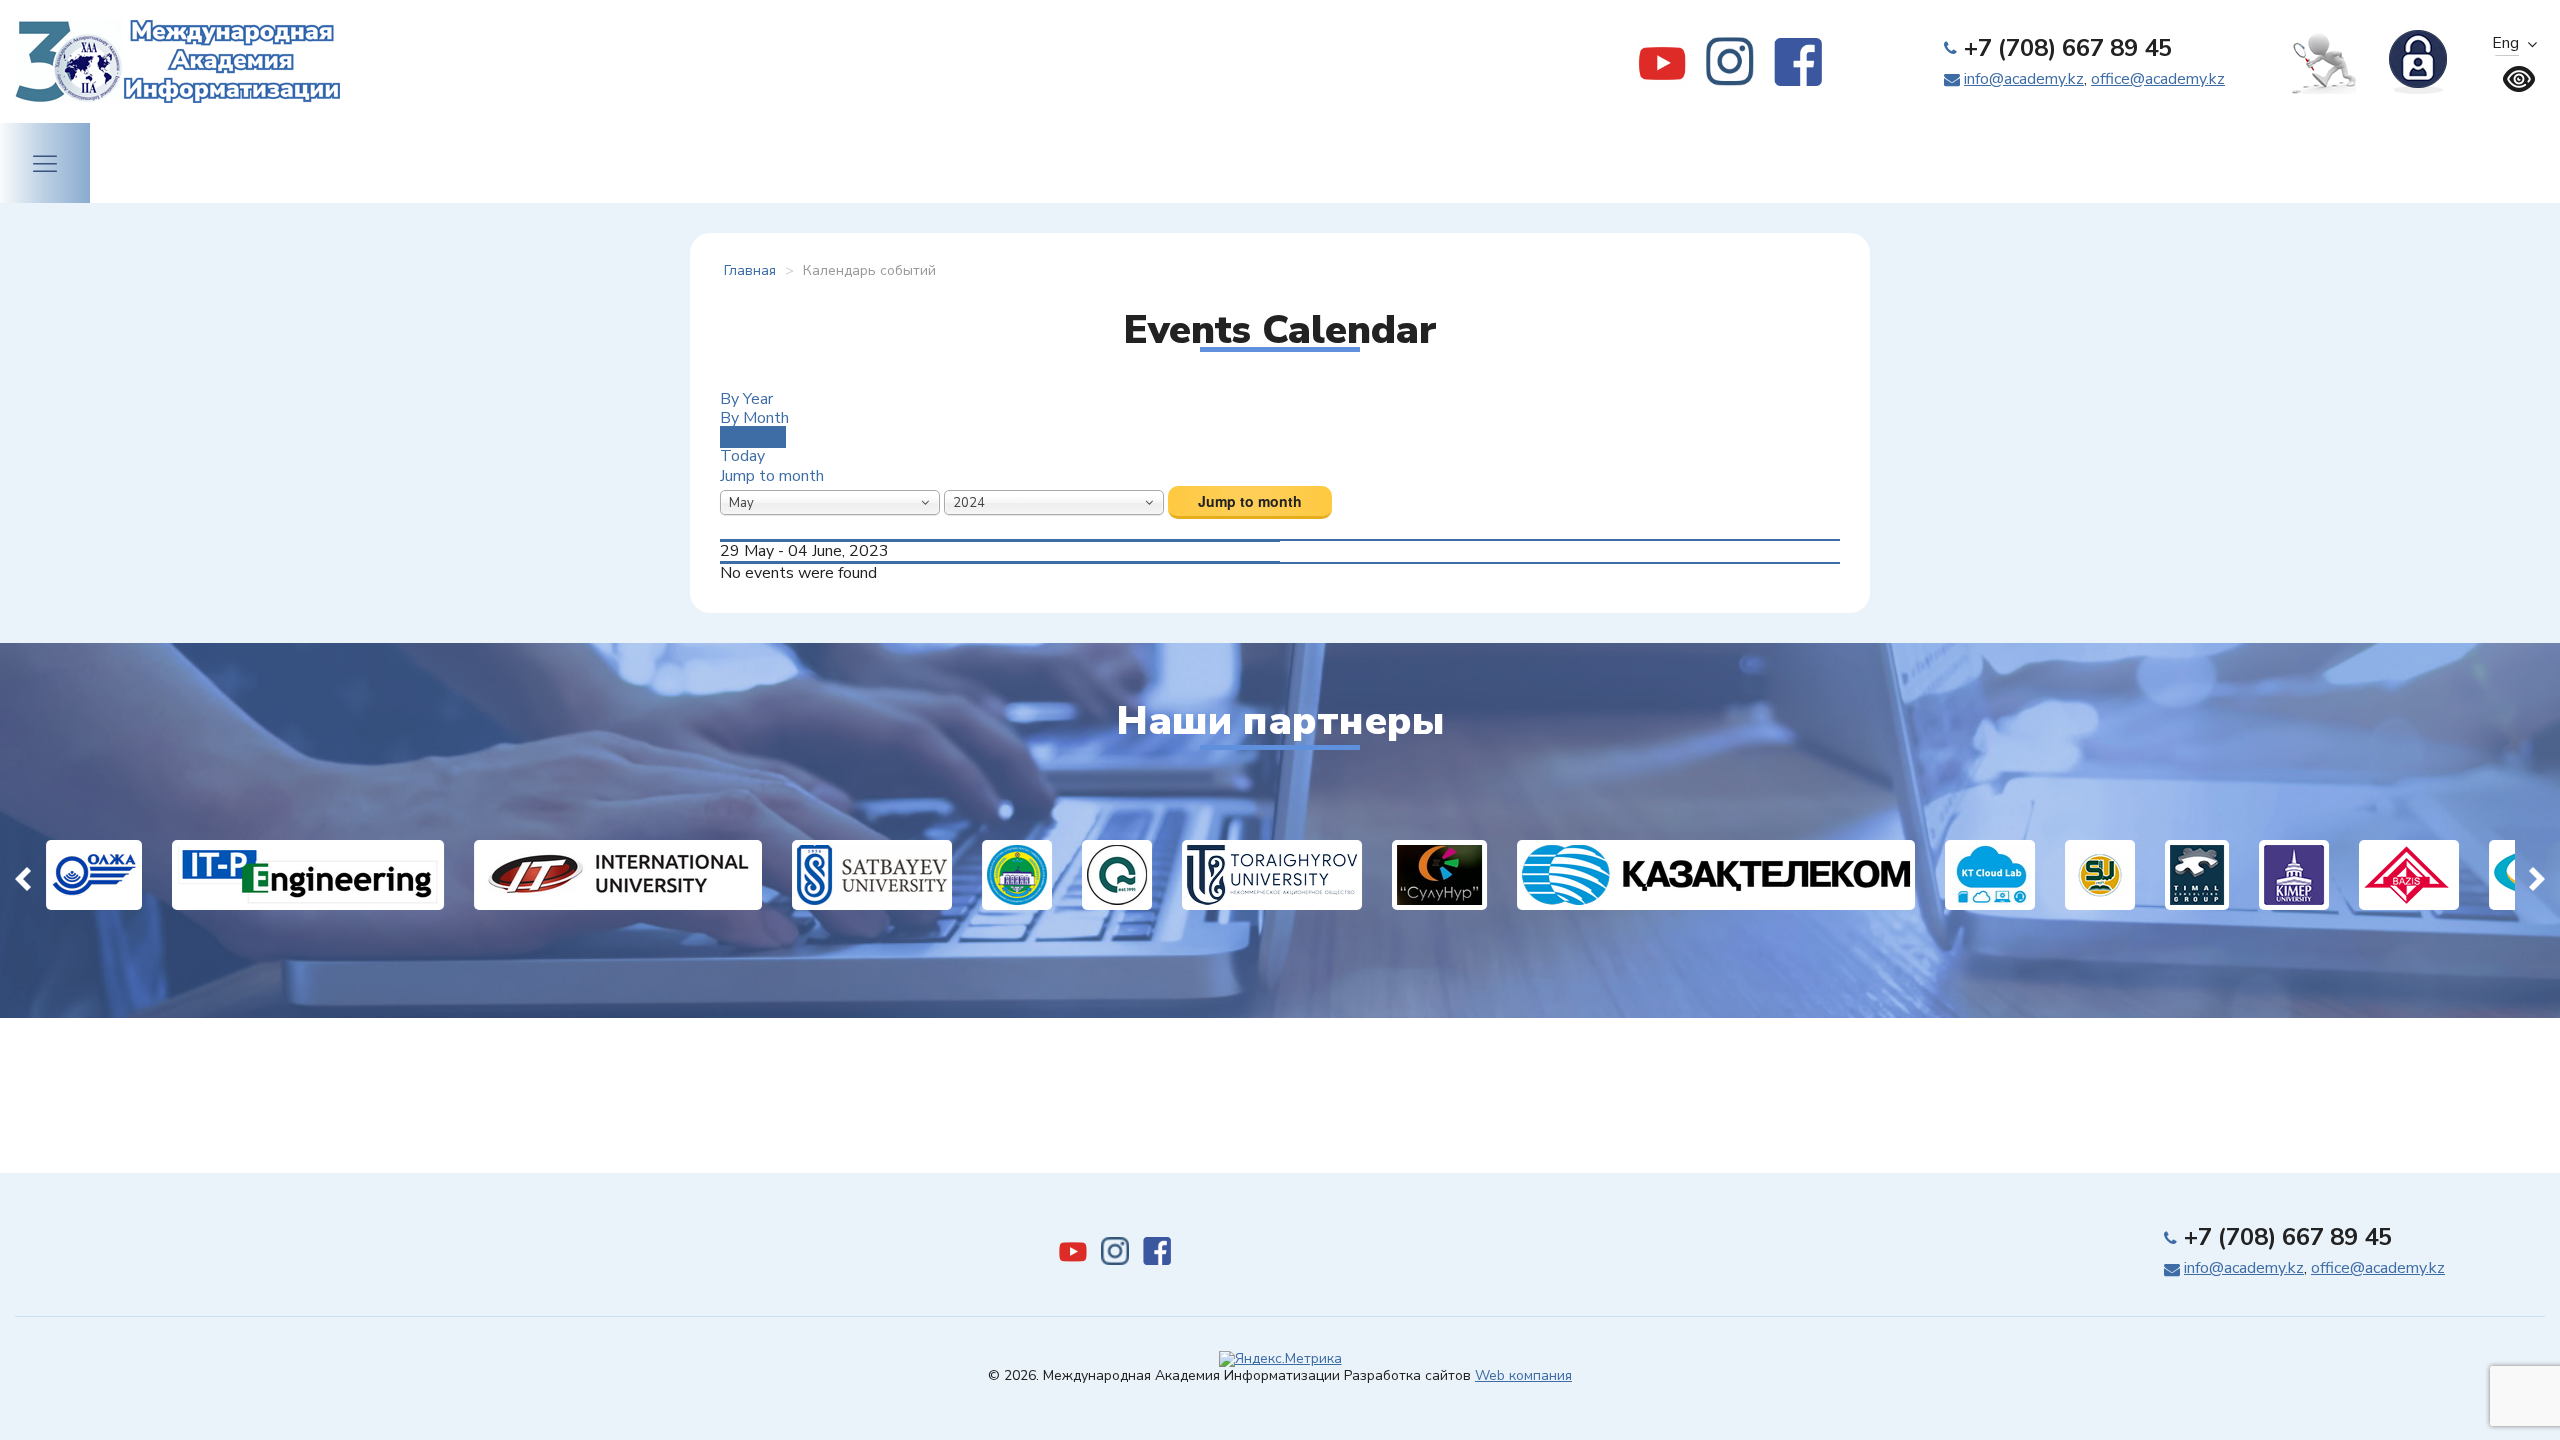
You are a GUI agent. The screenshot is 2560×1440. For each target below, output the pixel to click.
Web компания (1523, 1375)
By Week (753, 437)
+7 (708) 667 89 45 (2068, 48)
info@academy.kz (2024, 79)
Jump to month (772, 476)
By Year (746, 399)
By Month (754, 418)
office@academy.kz (2158, 79)
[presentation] (23, 875)
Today (742, 456)
